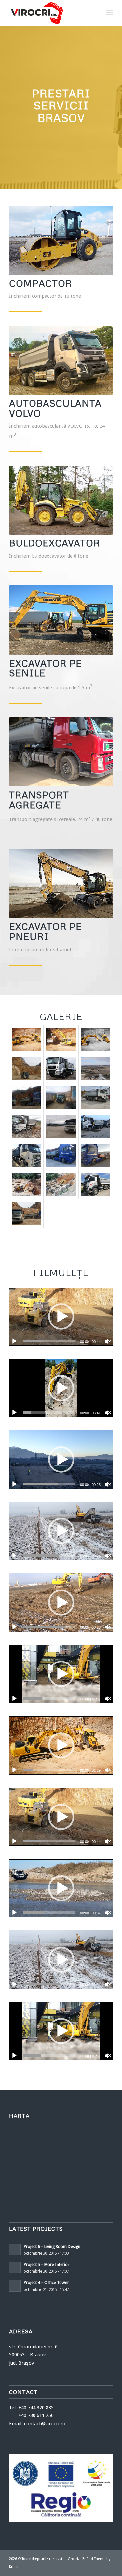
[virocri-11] (26, 1126)
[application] (61, 1317)
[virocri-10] (96, 1097)
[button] (61, 1317)
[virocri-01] (61, 1068)
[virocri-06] (26, 1039)
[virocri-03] (26, 1068)
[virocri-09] (61, 1097)
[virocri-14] (61, 1126)
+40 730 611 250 (31, 2415)
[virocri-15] (96, 1126)
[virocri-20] (61, 1184)
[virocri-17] (26, 1155)
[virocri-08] (96, 1039)
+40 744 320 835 (36, 2408)
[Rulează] (14, 1341)
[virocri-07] (61, 1039)
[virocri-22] (26, 1213)
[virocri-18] (96, 1155)
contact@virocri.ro (45, 2424)
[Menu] (109, 13)
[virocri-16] (61, 1155)
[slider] (49, 1341)
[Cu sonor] (108, 1341)
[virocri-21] (96, 1184)
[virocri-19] (26, 1184)
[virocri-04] (26, 1097)
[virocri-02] (96, 1068)
